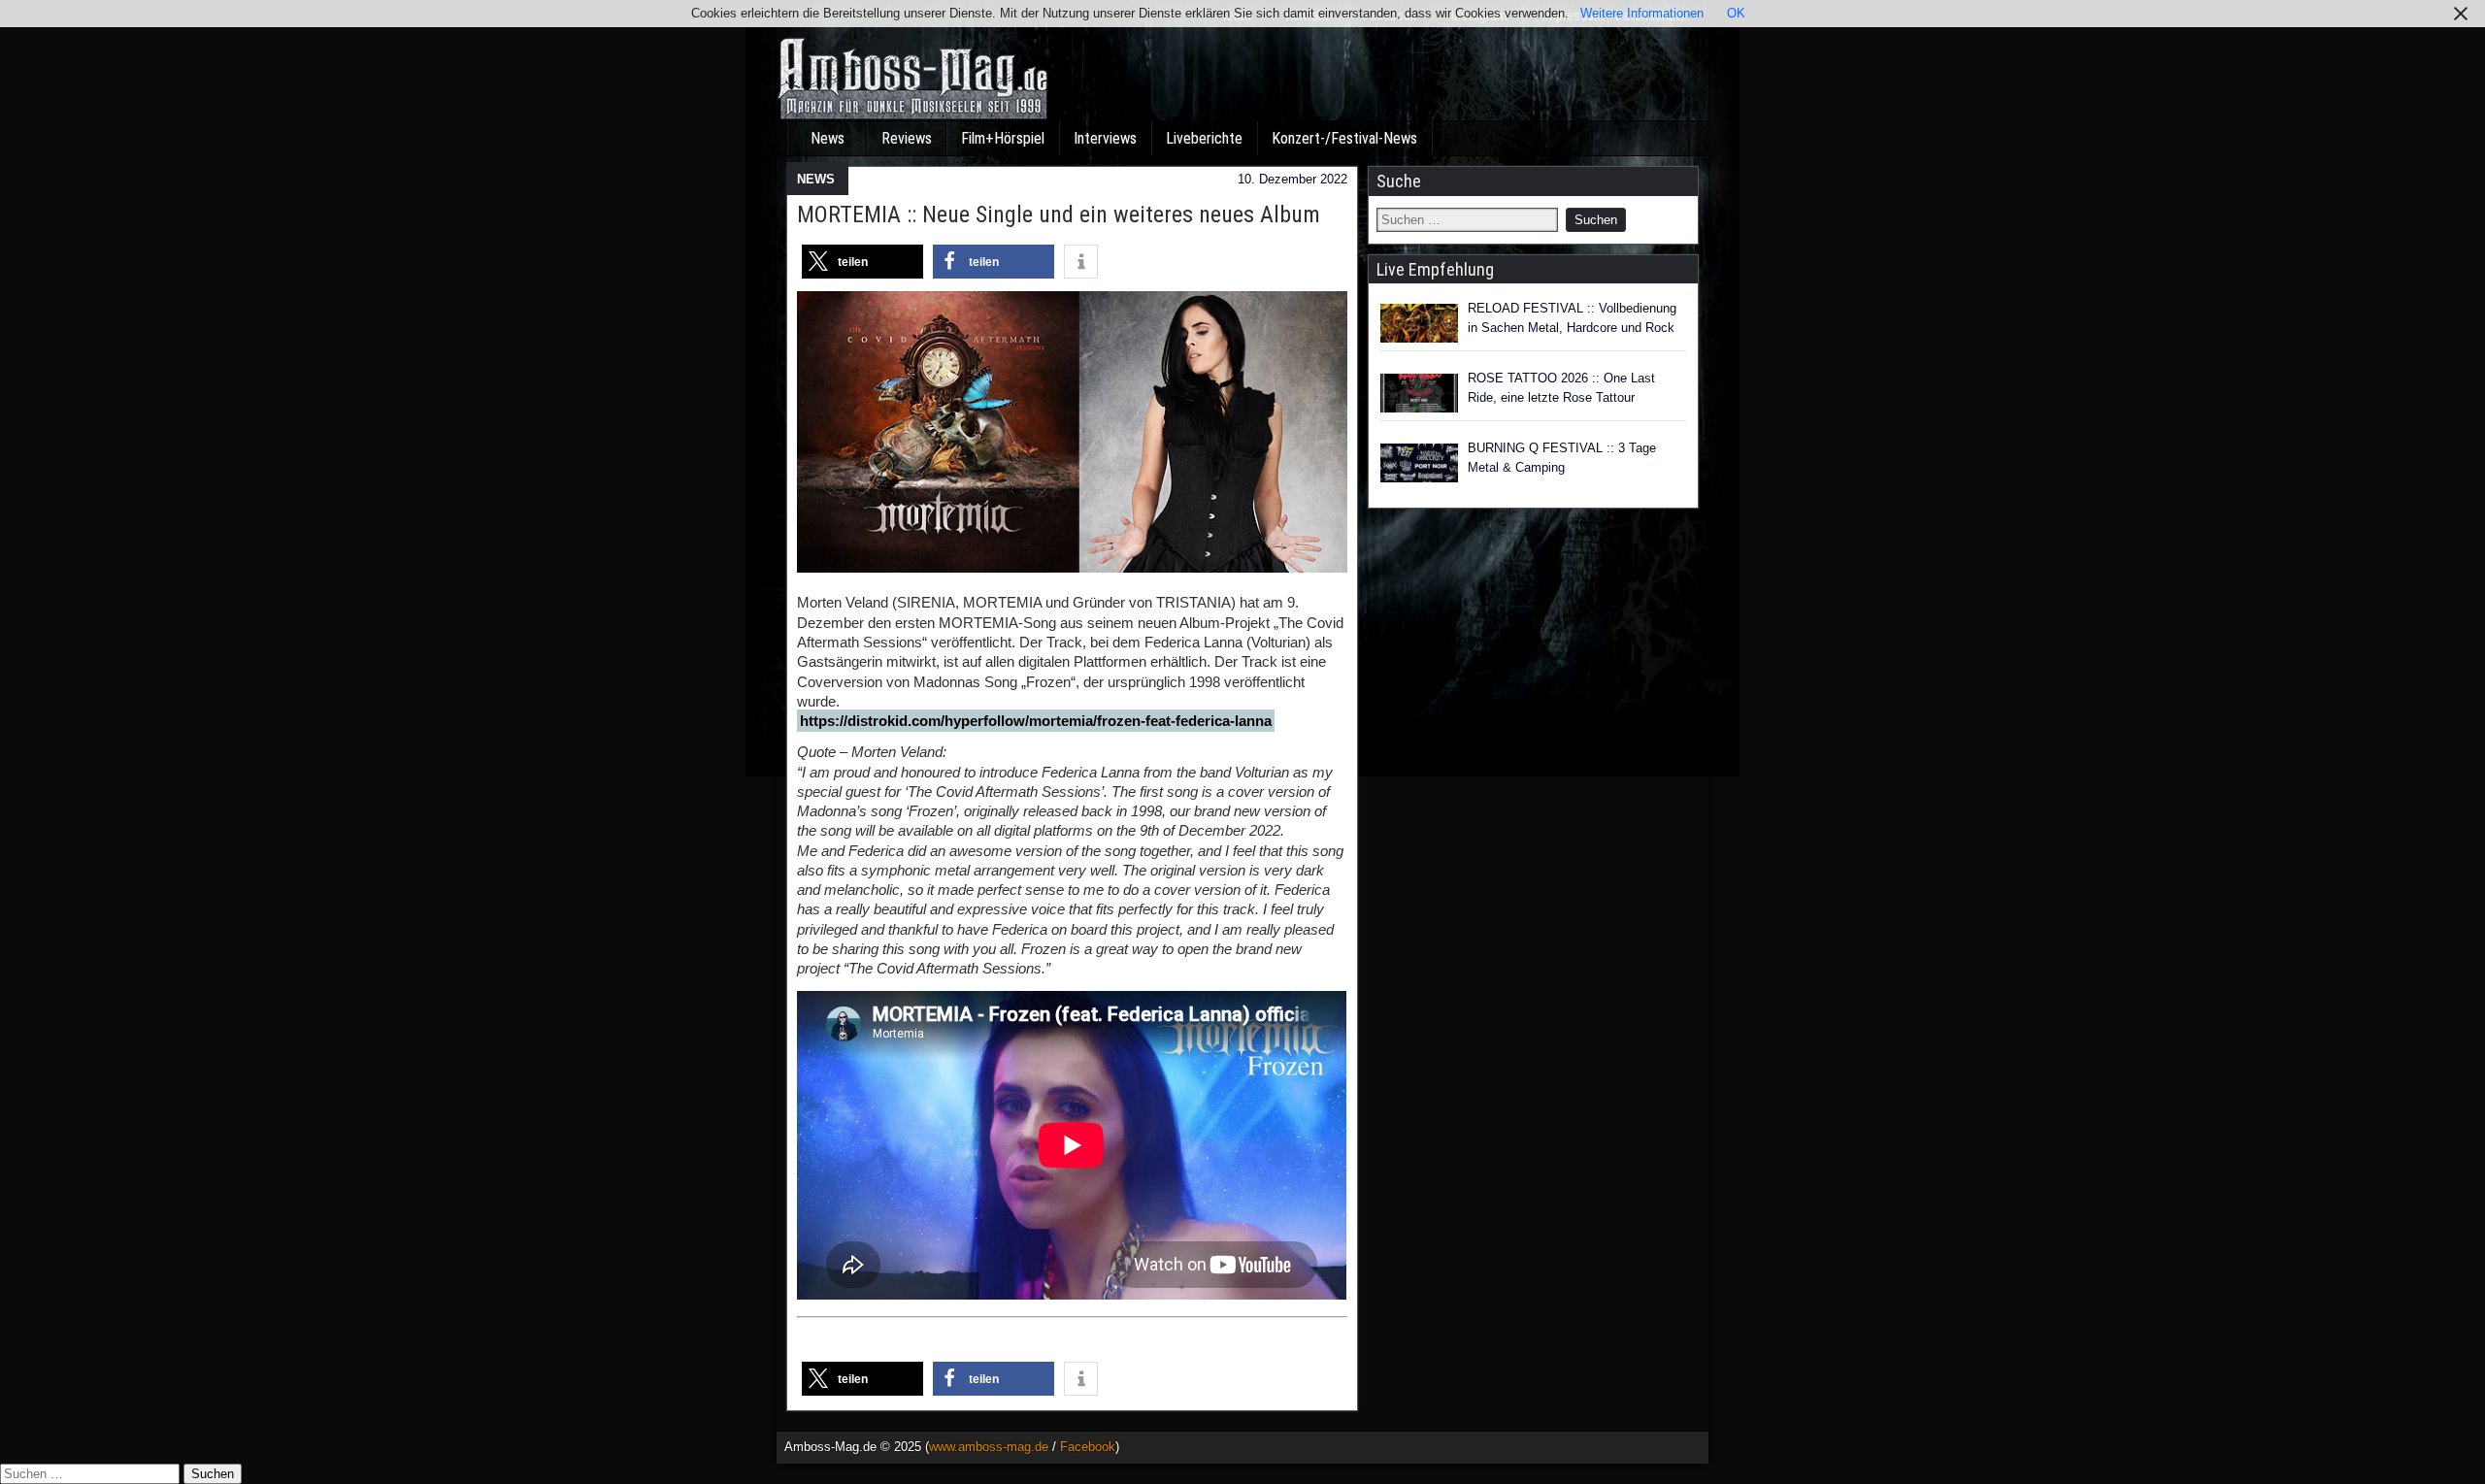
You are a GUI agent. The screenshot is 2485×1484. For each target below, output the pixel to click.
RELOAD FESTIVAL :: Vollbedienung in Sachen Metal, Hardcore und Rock (1572, 318)
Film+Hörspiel (1003, 138)
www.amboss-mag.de (989, 1447)
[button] (862, 262)
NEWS (816, 179)
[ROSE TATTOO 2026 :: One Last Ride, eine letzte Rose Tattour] (1419, 393)
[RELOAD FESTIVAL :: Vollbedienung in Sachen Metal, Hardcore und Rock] (1419, 323)
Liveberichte (1204, 138)
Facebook (1088, 1447)
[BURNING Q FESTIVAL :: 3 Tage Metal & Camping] (1419, 463)
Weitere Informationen (1642, 13)
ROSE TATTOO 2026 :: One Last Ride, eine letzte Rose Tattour (1561, 388)
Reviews (907, 138)
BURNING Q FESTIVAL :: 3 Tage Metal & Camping (1562, 458)
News (828, 138)
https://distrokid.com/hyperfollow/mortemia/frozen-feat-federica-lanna (1036, 721)
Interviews (1105, 138)
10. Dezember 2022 (1292, 179)
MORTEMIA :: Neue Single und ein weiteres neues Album (1059, 214)
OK (1736, 13)
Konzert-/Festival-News (1344, 138)
